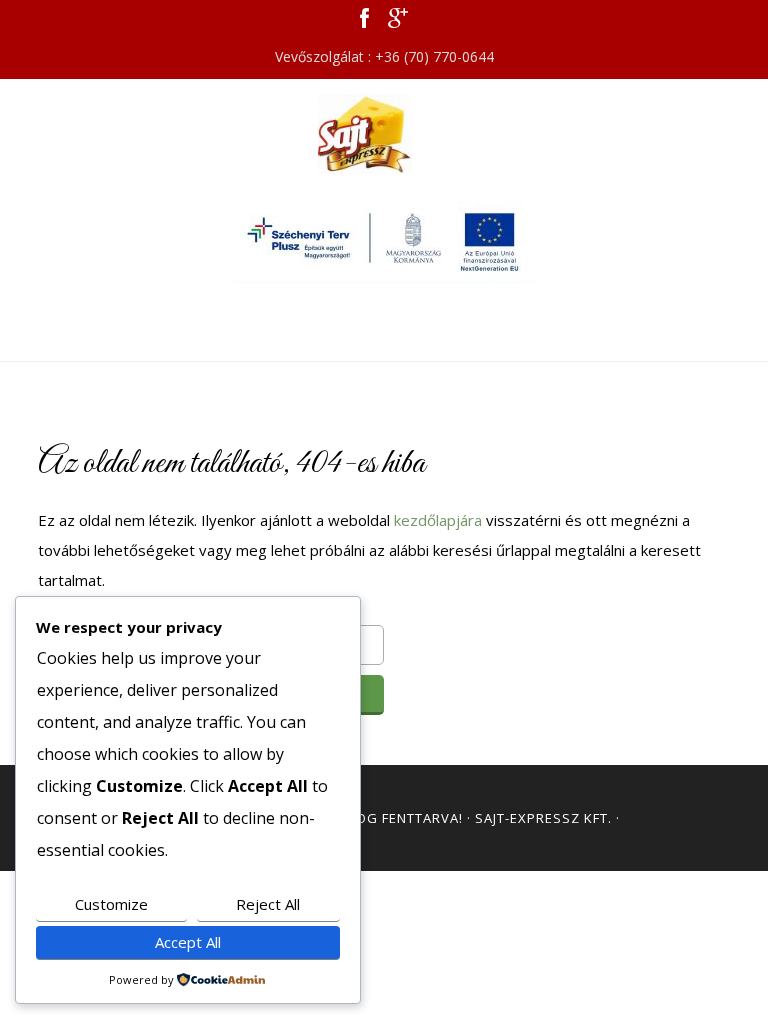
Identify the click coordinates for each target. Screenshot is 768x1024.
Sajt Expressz (384, 134)
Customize (111, 904)
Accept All (188, 942)
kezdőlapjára (438, 520)
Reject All (268, 904)
